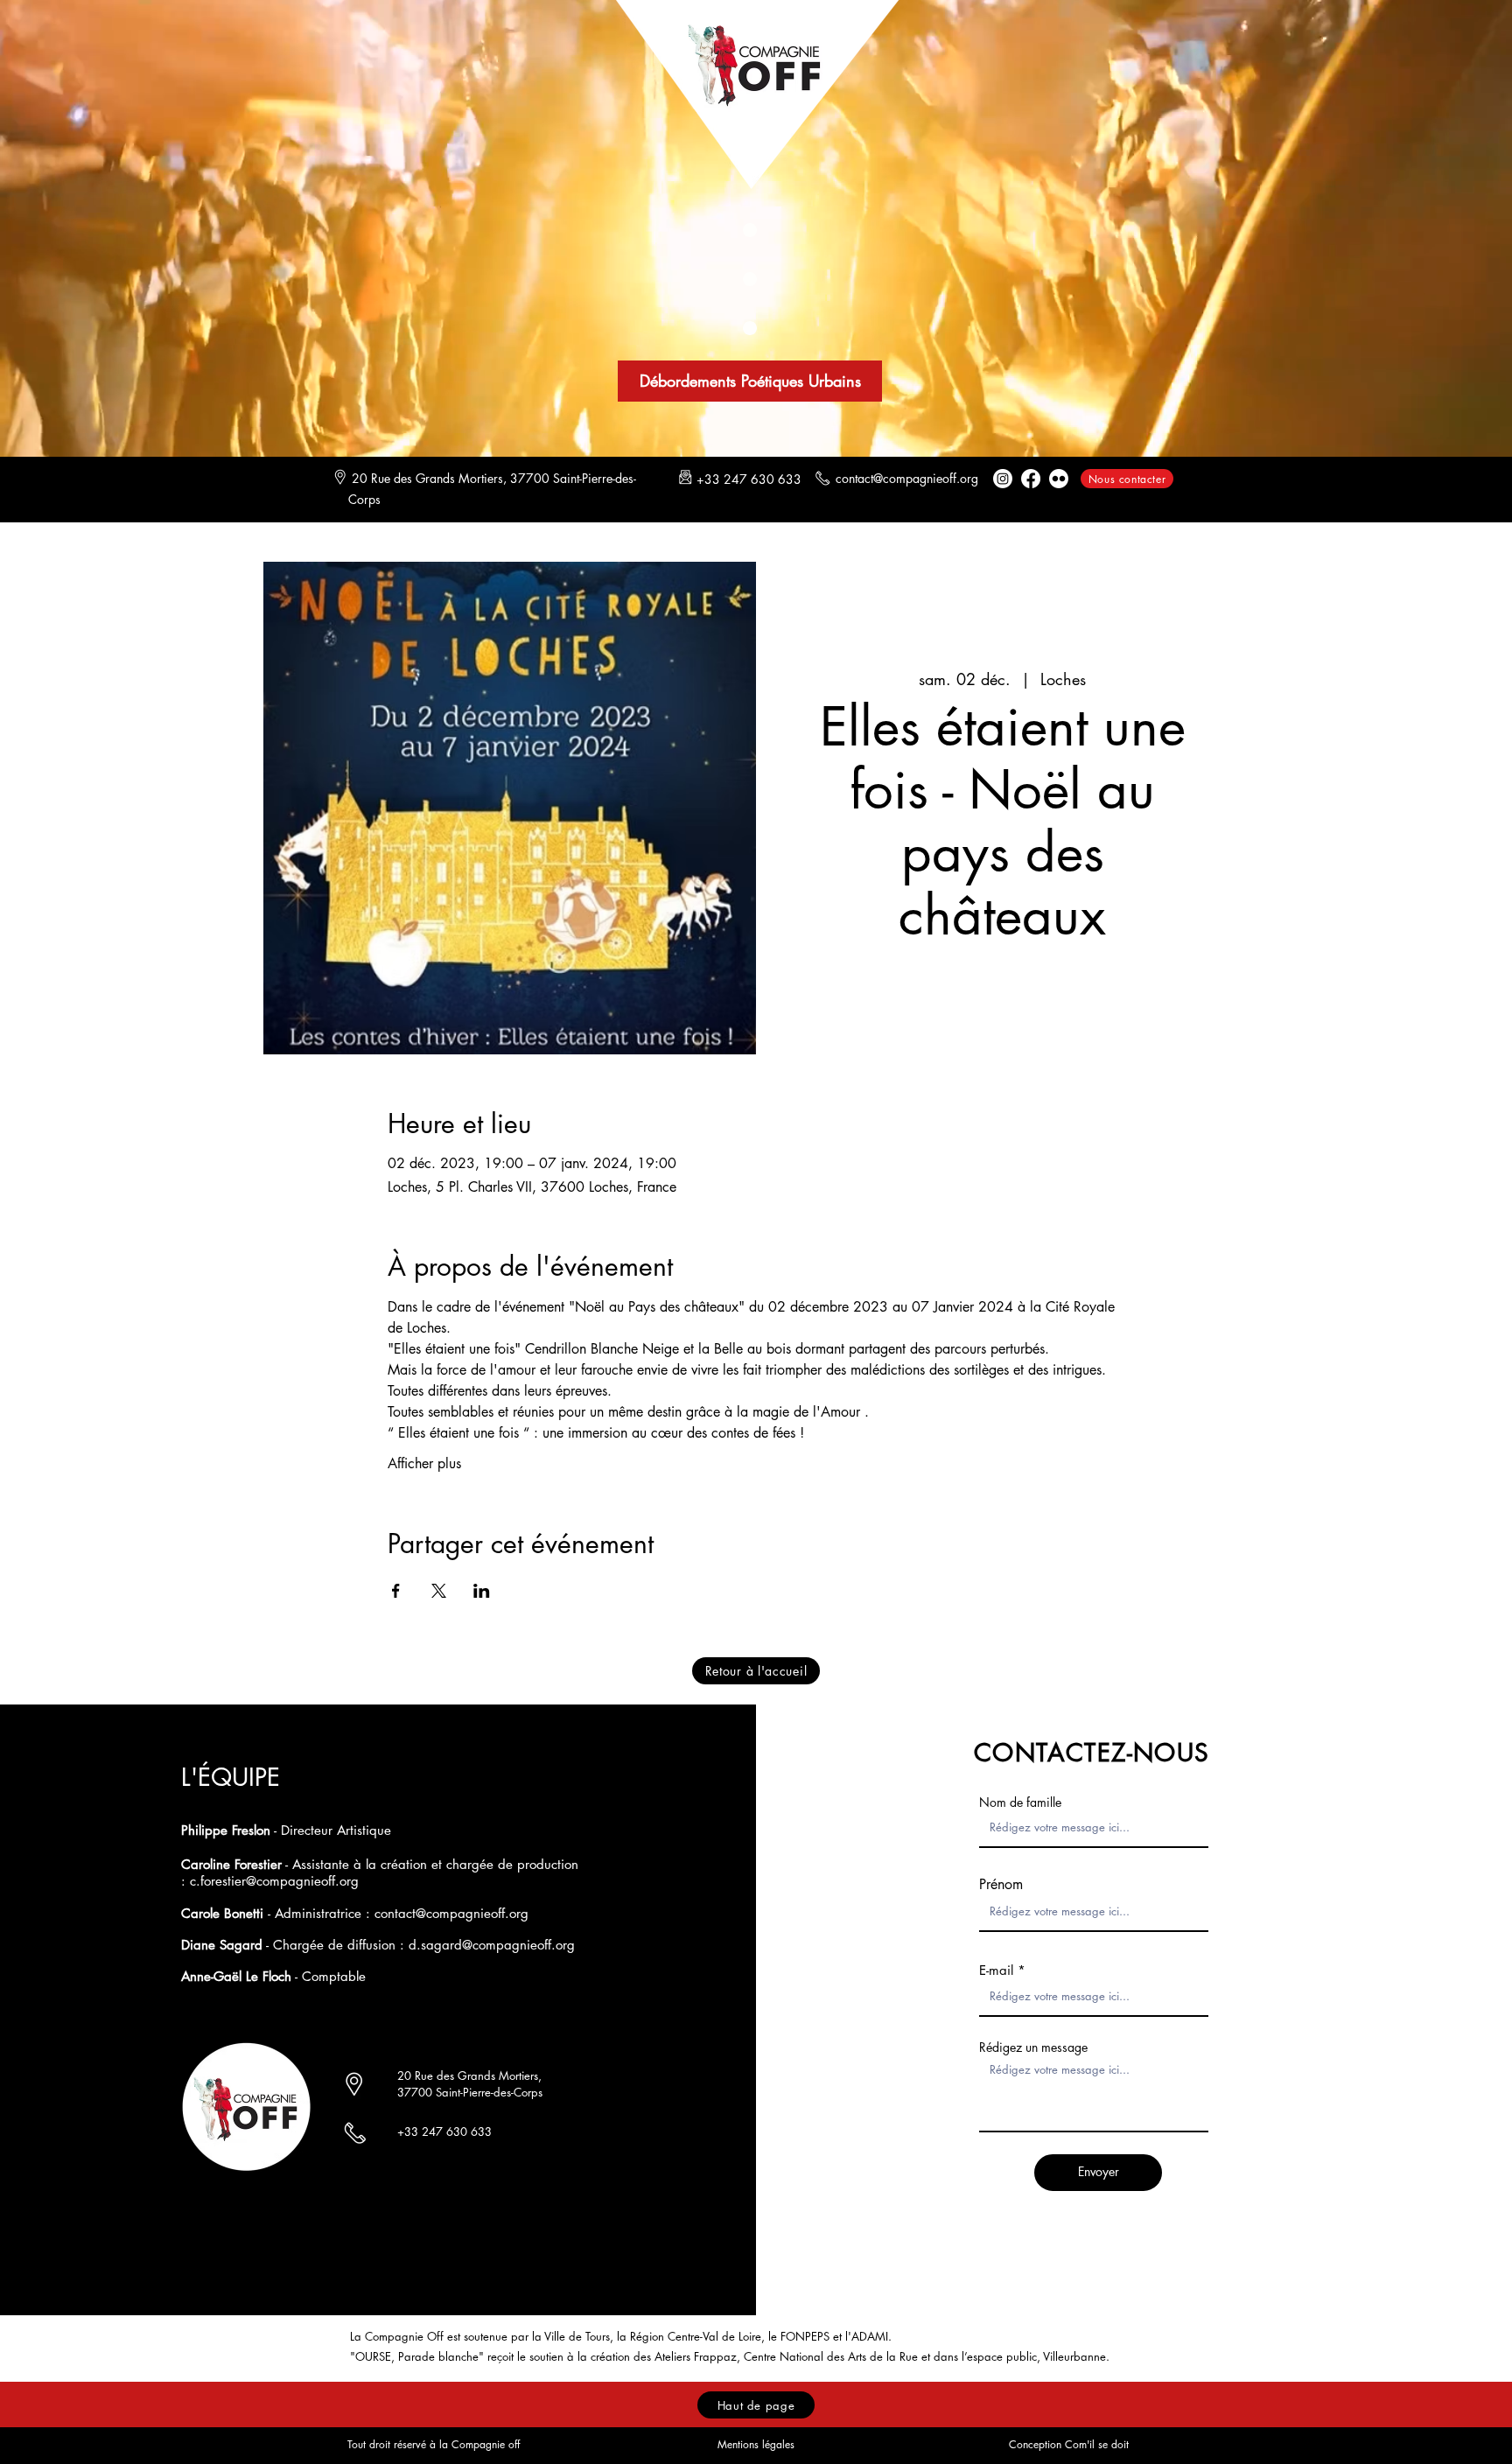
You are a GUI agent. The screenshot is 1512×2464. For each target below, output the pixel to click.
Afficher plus (424, 1463)
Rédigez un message (1033, 2047)
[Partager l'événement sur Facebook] (396, 1591)
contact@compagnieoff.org (907, 478)
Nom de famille (1020, 1802)
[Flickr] (1059, 479)
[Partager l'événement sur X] (439, 1591)
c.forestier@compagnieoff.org (274, 1881)
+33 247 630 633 (444, 2131)
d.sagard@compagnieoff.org (492, 1945)
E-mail (996, 1970)
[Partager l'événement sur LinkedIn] (482, 1591)
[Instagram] (1003, 479)
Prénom (1001, 1885)
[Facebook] (1031, 479)
